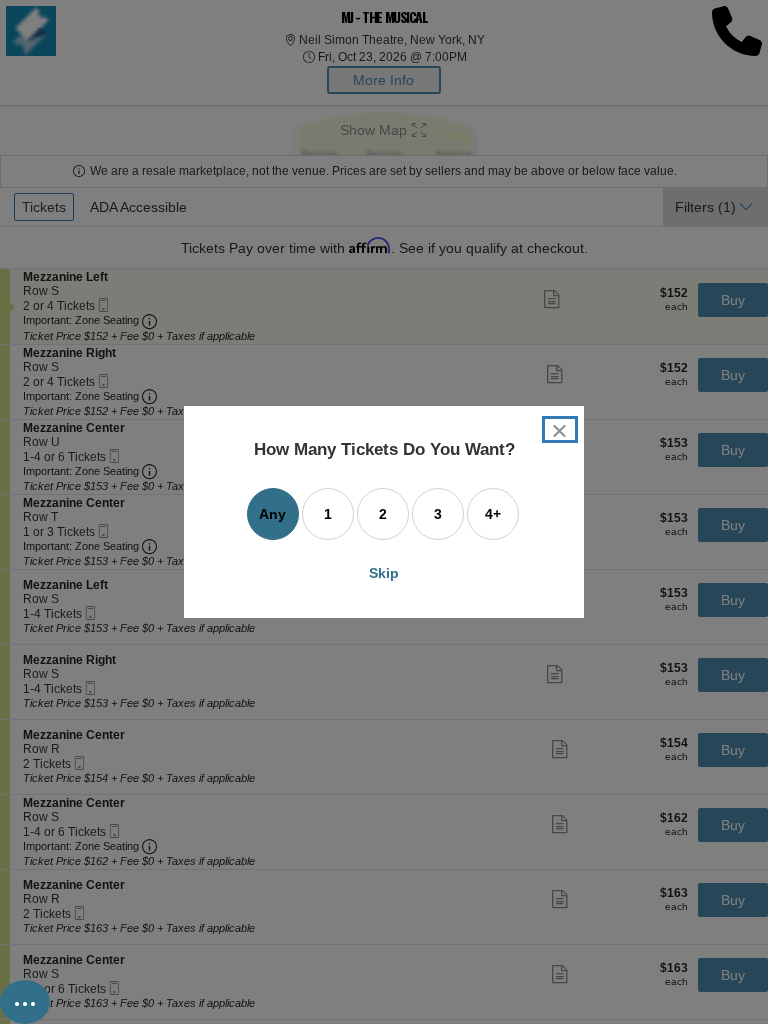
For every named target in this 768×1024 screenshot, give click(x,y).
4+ (493, 514)
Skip (384, 573)
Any (272, 514)
